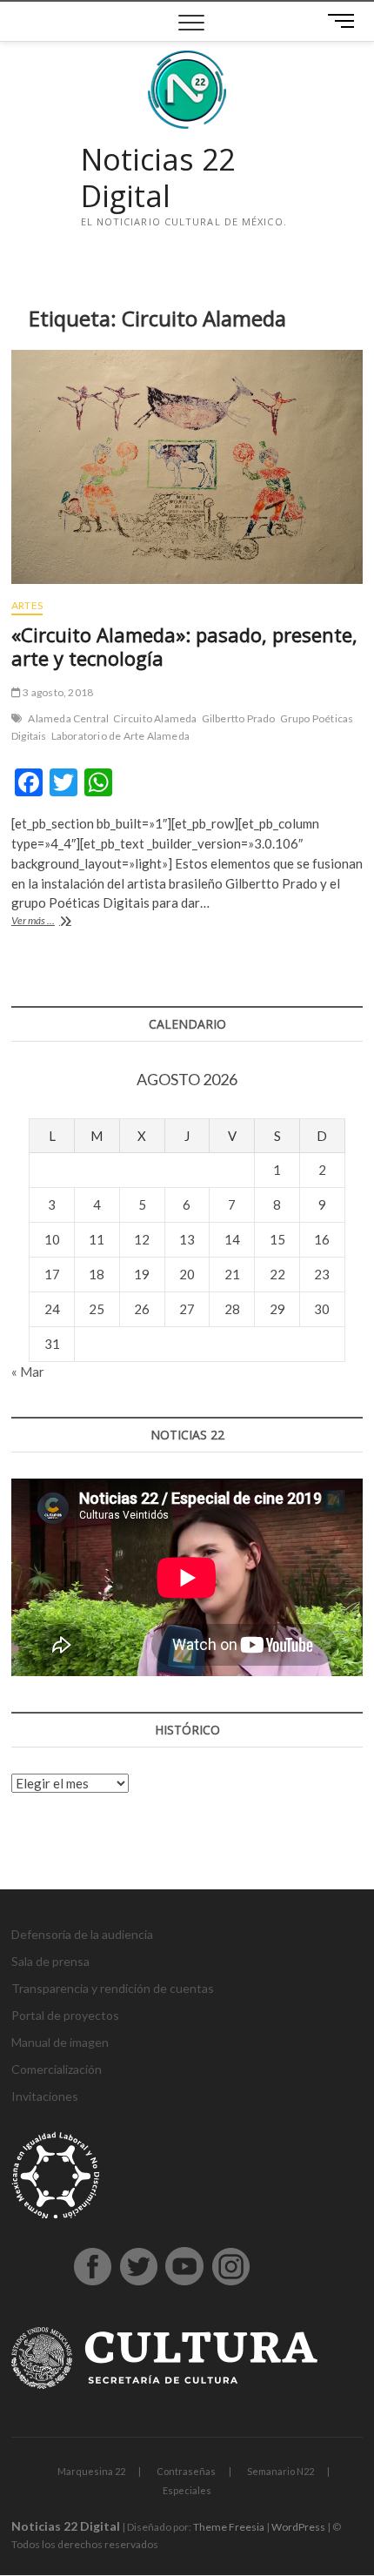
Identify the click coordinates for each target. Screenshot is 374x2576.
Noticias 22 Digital (158, 178)
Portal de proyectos (65, 2015)
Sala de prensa (50, 1961)
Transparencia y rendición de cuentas (113, 1988)
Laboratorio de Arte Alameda (120, 736)
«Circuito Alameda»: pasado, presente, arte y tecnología (184, 647)
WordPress (298, 2527)
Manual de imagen (60, 2042)
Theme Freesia (229, 2527)
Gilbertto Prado (239, 718)
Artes (27, 605)
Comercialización (57, 2069)
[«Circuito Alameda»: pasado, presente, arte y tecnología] (187, 467)
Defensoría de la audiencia (82, 1934)
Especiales (187, 2490)
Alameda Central (68, 718)
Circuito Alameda (155, 718)
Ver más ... (55, 922)
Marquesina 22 (91, 2471)
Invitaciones (45, 2096)
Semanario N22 (280, 2471)
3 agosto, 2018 (57, 692)
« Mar (28, 1372)
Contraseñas (186, 2471)
